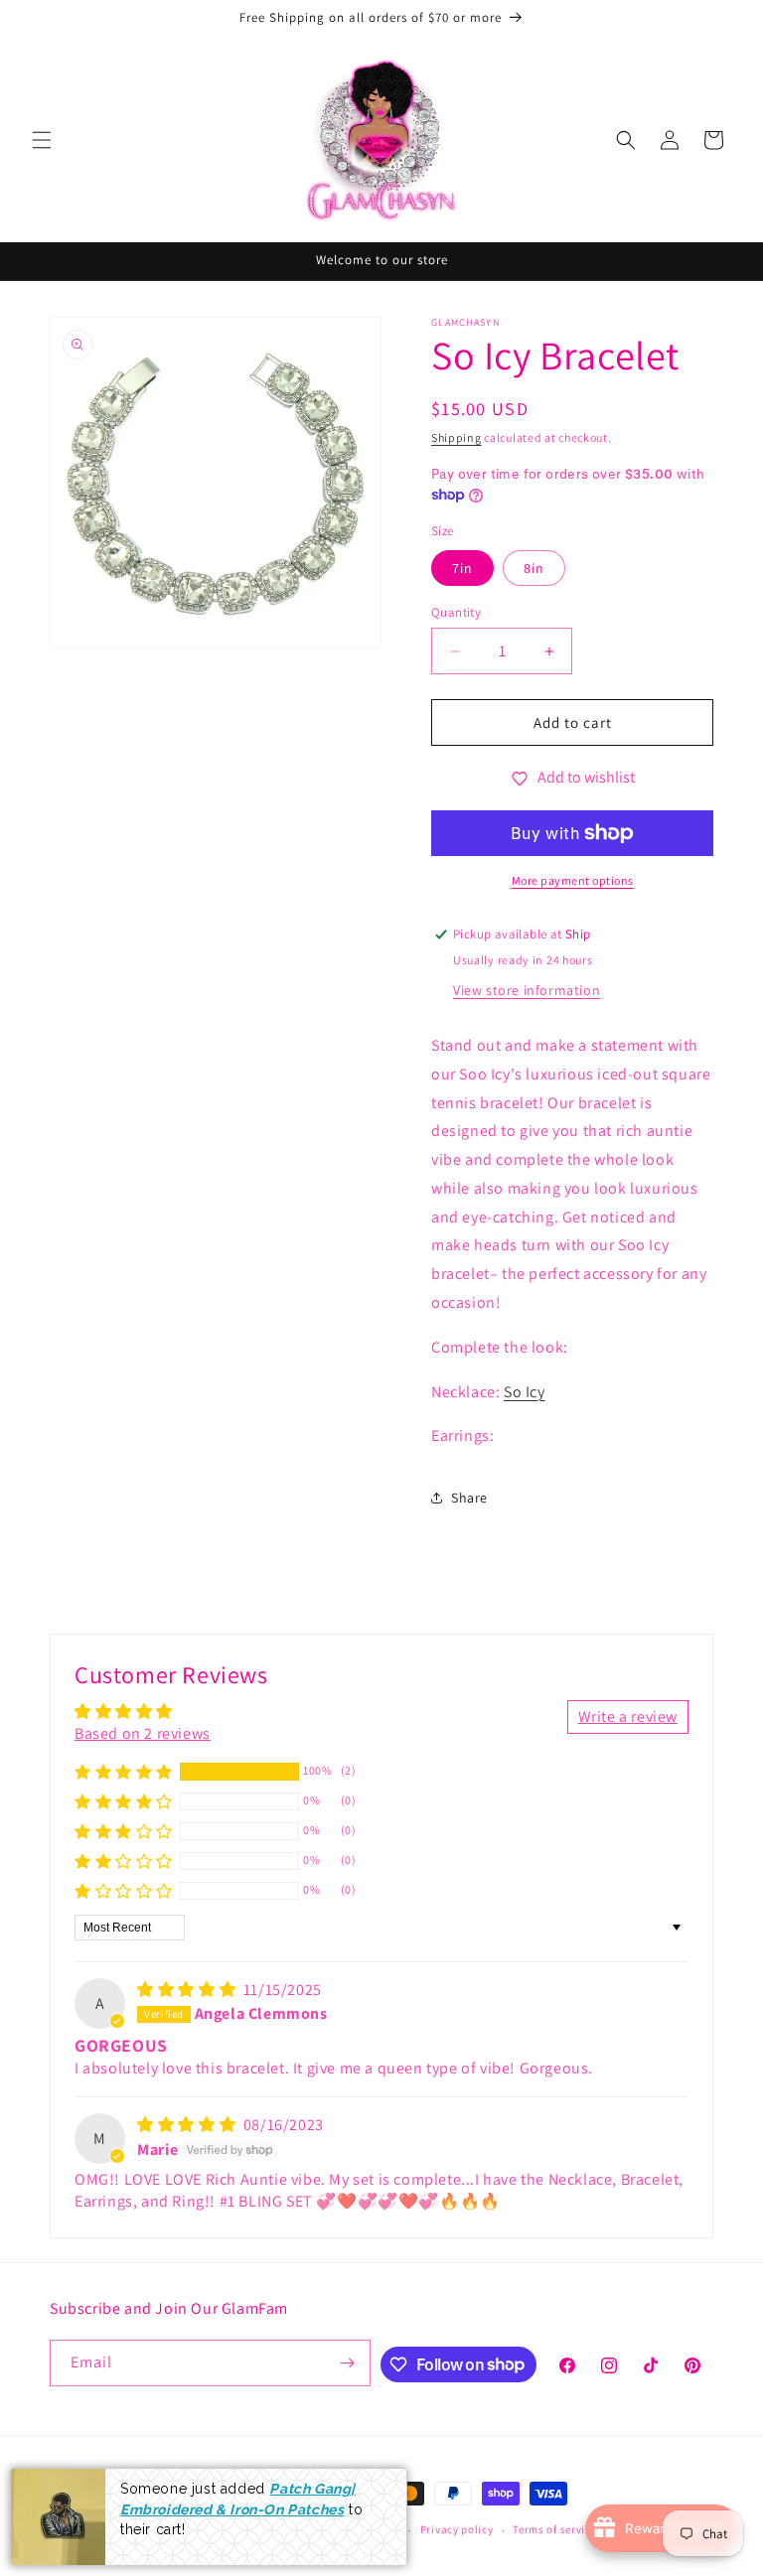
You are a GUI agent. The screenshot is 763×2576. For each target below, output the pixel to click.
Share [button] (469, 1498)
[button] (42, 140)
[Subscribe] (348, 2363)
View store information (527, 990)
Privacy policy (457, 2529)
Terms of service (554, 2529)
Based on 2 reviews (143, 1733)
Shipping (457, 437)
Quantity (456, 612)
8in (534, 568)
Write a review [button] (628, 1717)
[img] (188, 1990)
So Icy (525, 1392)
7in (462, 568)
